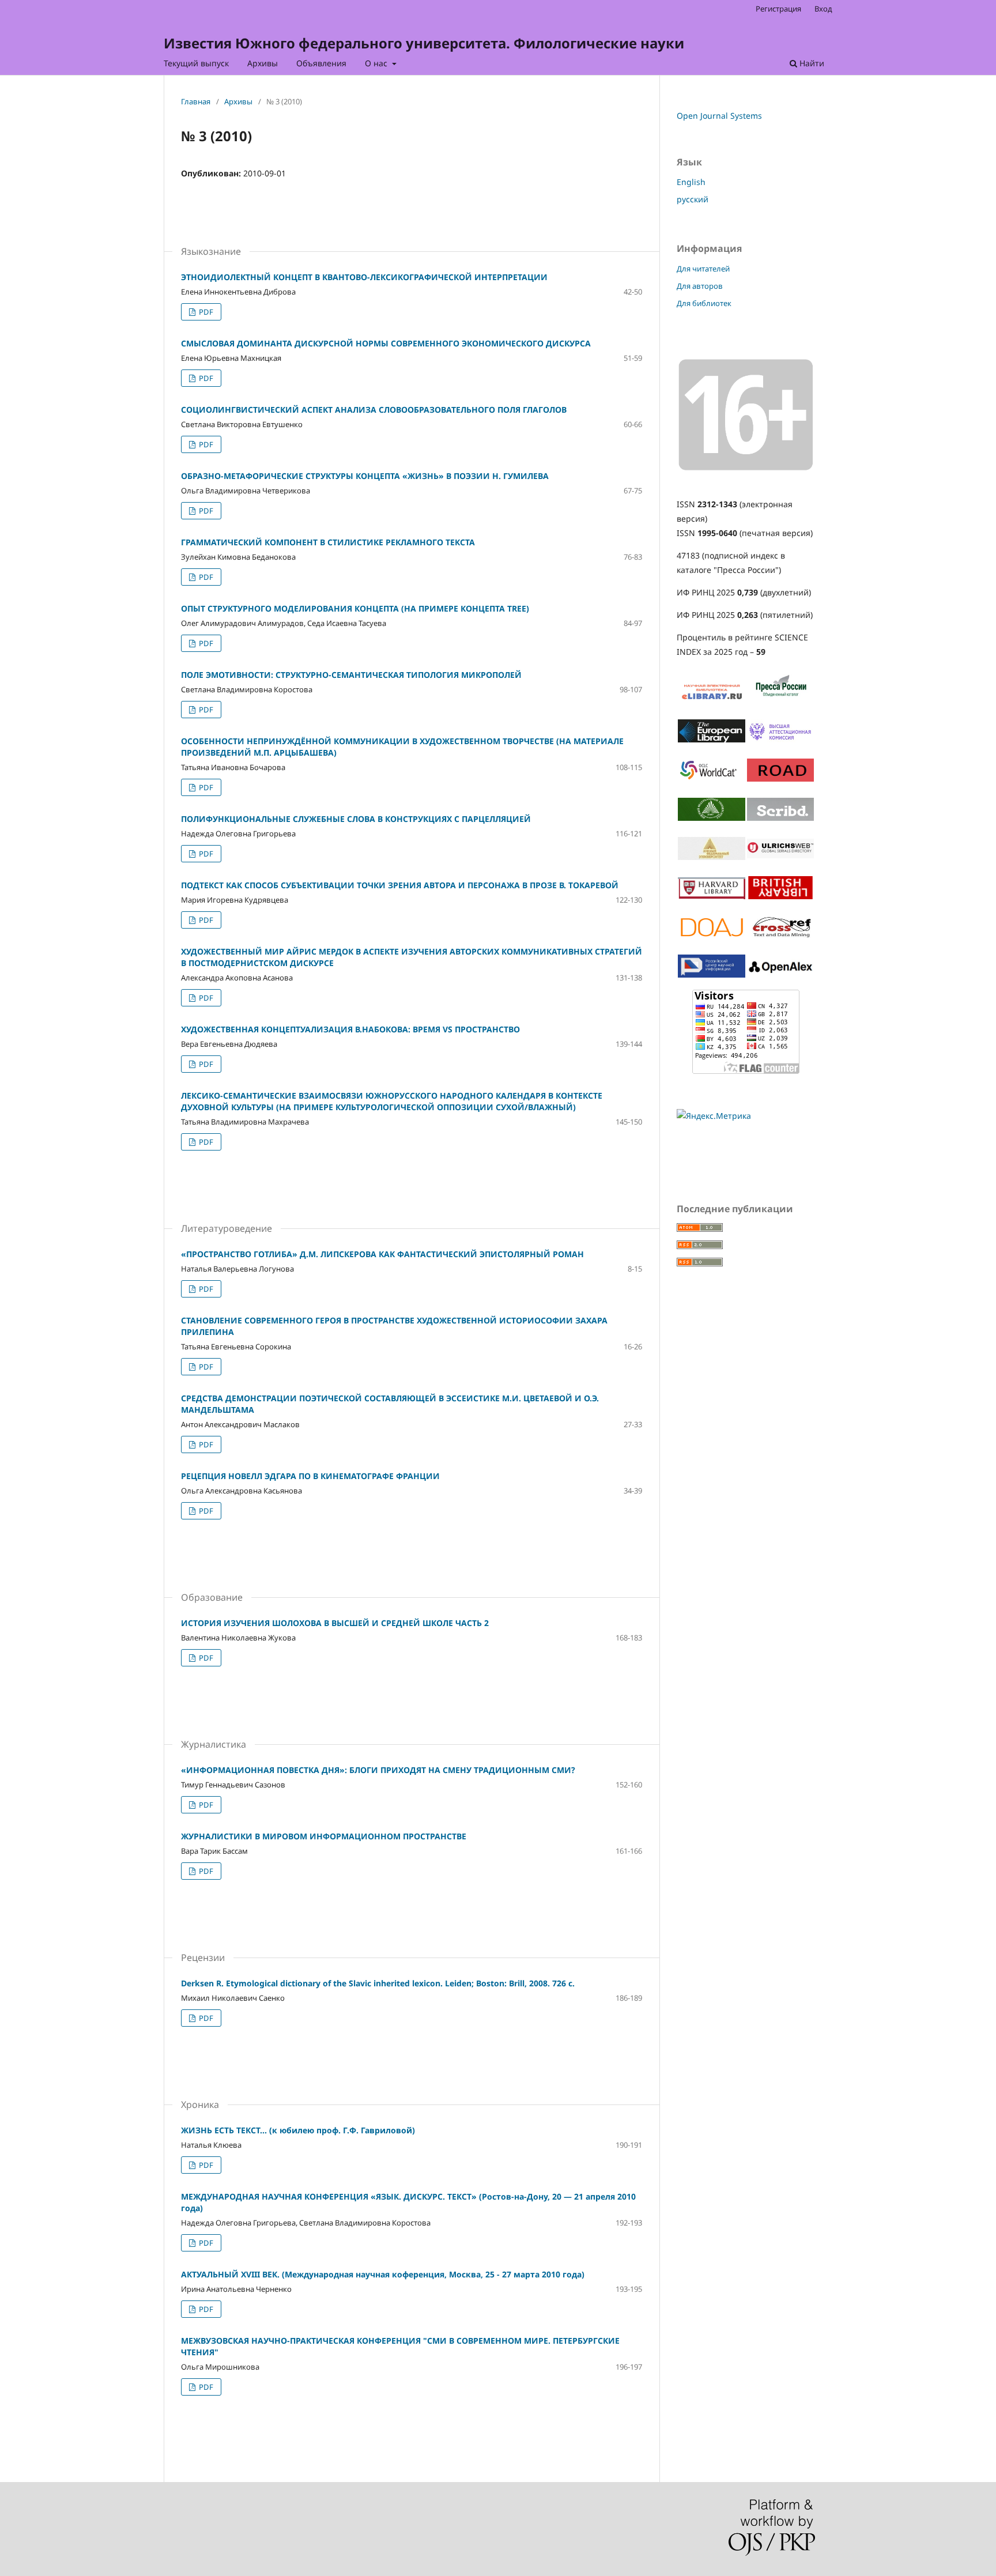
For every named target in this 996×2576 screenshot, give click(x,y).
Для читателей (703, 269)
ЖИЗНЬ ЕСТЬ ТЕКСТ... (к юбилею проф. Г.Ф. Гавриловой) (298, 2130)
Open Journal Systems (719, 116)
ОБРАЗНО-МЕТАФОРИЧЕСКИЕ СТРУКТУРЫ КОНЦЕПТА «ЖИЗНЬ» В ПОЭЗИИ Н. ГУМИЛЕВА (365, 476)
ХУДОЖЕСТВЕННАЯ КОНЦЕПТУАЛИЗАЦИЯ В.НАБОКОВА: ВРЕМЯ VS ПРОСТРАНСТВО (350, 1029)
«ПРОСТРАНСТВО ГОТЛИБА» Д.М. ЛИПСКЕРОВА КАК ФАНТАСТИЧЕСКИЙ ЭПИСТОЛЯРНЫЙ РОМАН (382, 1254)
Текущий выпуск (196, 63)
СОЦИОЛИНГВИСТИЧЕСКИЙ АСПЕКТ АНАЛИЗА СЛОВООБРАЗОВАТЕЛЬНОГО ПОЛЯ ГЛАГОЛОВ (374, 410)
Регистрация (778, 9)
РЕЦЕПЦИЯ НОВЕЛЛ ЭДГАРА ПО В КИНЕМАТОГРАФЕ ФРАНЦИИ (310, 1476)
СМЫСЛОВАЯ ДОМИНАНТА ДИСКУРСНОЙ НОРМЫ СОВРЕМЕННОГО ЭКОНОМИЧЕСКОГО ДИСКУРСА (386, 343)
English (691, 182)
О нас (377, 63)
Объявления (321, 63)
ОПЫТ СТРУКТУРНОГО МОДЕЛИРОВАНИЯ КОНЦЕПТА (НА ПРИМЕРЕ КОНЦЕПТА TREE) (355, 608)
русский (693, 199)
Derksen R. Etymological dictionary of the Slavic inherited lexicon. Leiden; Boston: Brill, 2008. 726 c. (378, 1983)
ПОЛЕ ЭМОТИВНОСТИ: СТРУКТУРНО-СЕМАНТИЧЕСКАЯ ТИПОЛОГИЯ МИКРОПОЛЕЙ (351, 675)
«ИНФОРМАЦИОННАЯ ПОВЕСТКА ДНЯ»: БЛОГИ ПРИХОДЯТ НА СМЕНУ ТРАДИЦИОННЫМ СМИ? (378, 1770)
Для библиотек (704, 303)
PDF (205, 312)
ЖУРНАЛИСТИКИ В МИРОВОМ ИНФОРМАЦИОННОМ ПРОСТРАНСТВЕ (324, 1836)
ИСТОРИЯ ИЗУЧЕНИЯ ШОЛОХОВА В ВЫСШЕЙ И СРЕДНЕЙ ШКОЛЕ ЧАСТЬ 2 (335, 1623)
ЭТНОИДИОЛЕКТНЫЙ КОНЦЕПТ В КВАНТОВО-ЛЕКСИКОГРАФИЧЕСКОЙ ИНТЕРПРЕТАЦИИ (364, 277)
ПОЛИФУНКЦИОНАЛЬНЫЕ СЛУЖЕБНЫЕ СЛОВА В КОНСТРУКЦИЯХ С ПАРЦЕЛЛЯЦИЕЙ (356, 819)
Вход (823, 9)
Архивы (263, 63)
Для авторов (700, 286)
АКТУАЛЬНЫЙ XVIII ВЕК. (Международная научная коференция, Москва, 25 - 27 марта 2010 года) (383, 2274)
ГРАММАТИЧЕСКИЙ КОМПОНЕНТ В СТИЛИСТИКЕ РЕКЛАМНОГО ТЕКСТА (328, 542)
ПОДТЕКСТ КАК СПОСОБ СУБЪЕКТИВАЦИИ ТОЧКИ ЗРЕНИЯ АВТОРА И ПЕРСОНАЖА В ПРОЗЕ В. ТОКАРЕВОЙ (400, 885)
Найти (811, 63)
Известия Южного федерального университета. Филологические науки (424, 43)
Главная (196, 101)
